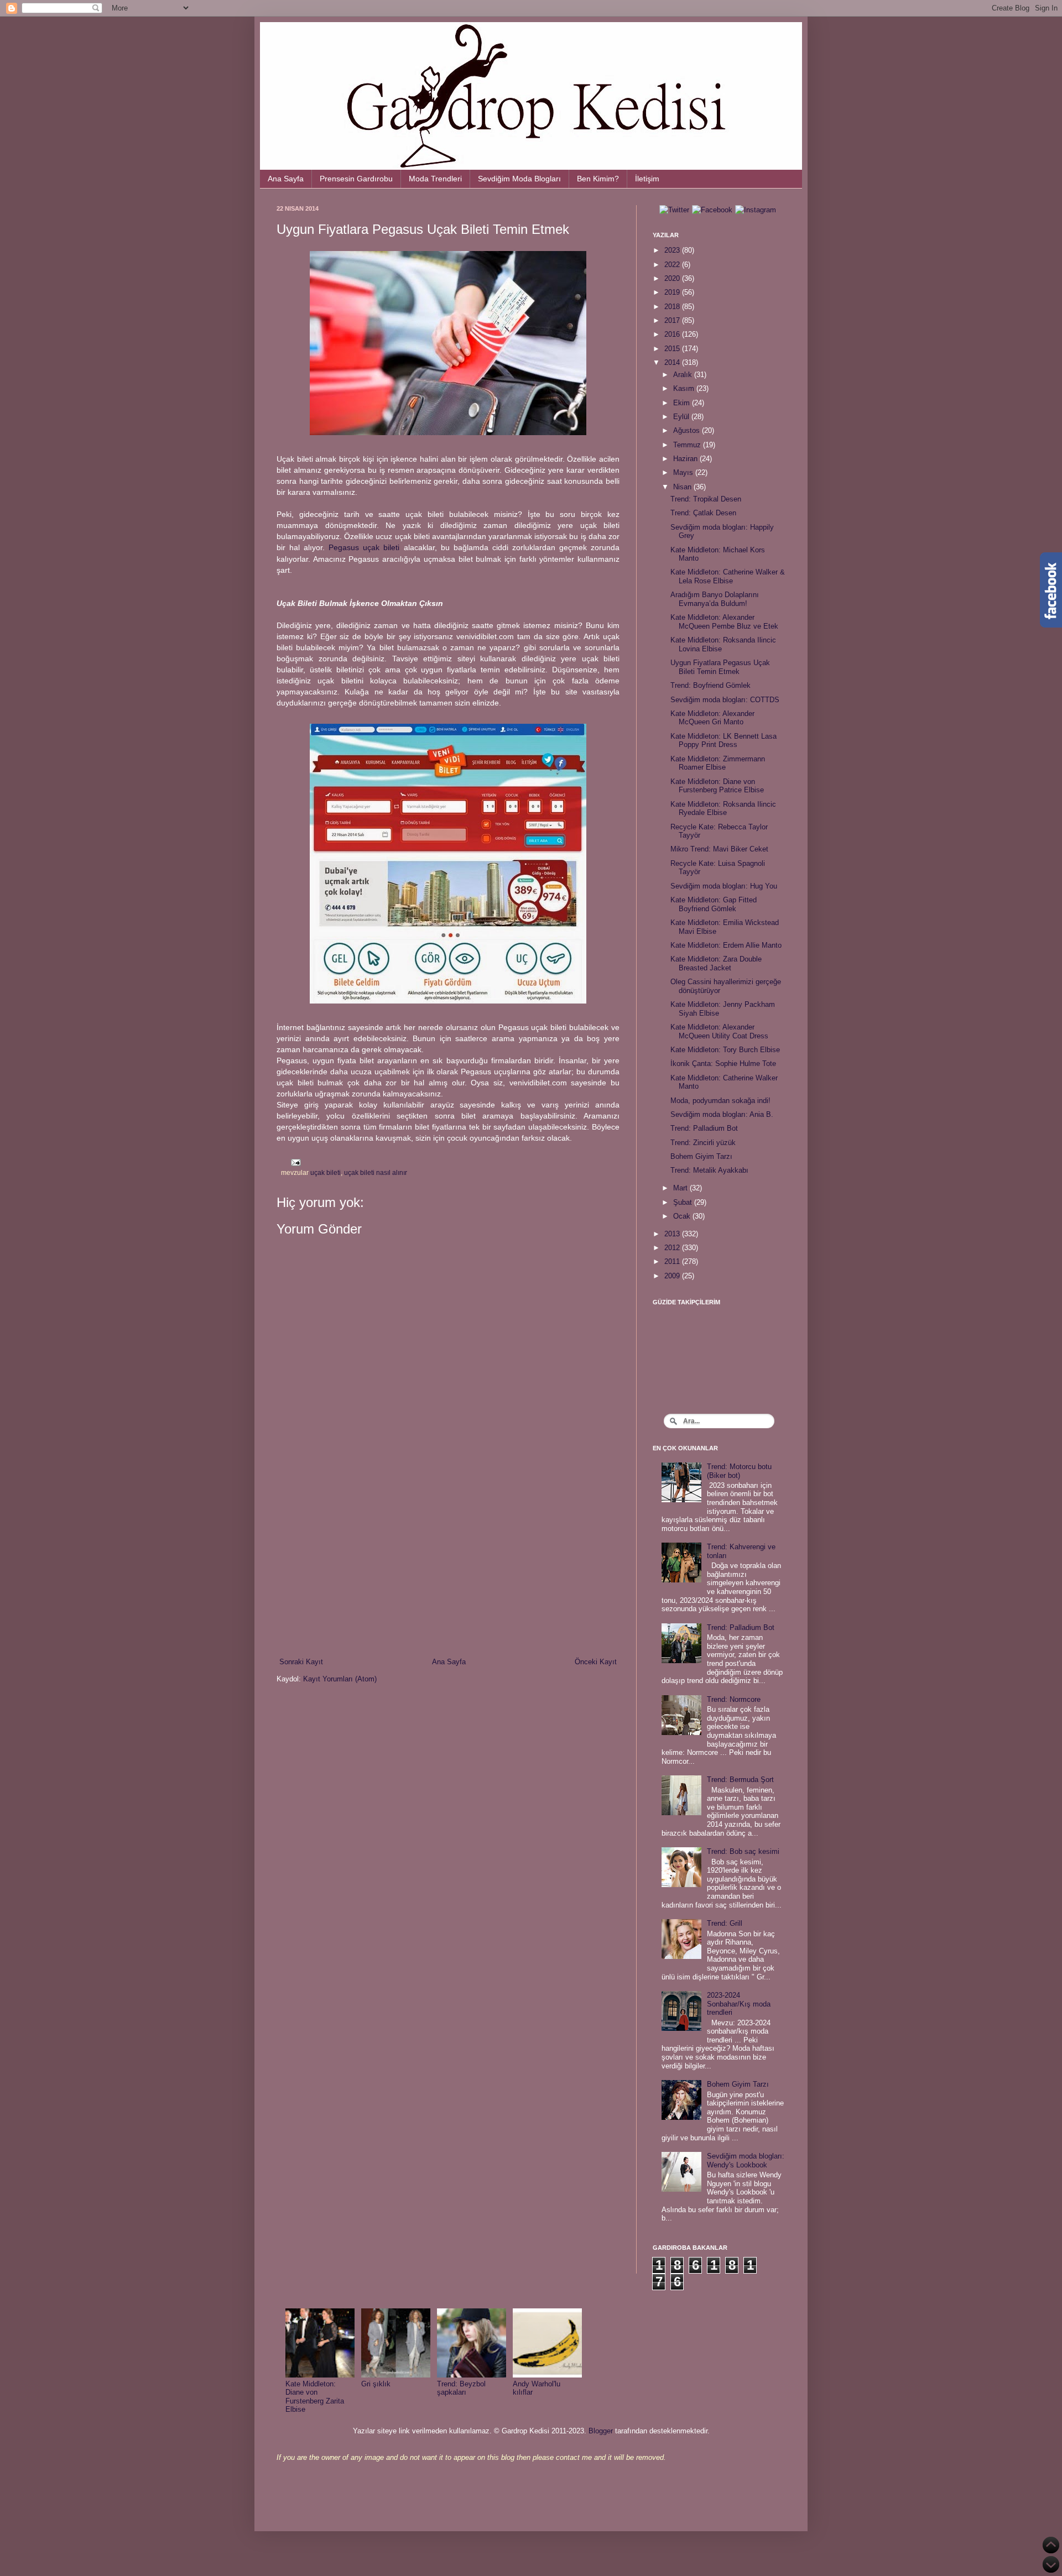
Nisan (683, 487)
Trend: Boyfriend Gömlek (710, 685)
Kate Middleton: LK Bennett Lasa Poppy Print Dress (723, 741)
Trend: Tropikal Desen (706, 499)
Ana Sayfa (286, 179)
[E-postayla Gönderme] (294, 1162)
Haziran (686, 459)
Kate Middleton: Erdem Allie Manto (726, 945)
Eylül (682, 417)
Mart (681, 1188)
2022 (673, 265)
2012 (673, 1248)
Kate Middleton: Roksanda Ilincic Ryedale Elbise (723, 809)
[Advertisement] (448, 1565)
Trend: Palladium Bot (704, 1128)
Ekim (683, 403)
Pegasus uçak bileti (364, 547)
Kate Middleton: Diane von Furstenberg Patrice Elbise (717, 786)
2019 (673, 292)
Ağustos (688, 430)
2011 (673, 1261)
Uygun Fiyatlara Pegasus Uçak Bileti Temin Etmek (720, 667)
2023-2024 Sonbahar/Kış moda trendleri (739, 2004)
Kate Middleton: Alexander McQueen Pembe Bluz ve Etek (724, 622)
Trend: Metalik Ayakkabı (709, 1170)
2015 (673, 349)
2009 (673, 1276)
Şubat (684, 1202)
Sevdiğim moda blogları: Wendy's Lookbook (746, 2160)
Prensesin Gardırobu (356, 179)
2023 (673, 250)
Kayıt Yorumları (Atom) (340, 1679)
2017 (673, 320)
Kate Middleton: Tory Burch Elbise (725, 1050)
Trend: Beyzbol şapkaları (461, 2388)
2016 (673, 334)
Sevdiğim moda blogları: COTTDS (725, 700)
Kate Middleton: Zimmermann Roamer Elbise (718, 763)
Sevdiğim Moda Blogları (519, 179)
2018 (673, 307)
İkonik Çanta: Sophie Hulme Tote (723, 1064)
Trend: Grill (725, 1923)
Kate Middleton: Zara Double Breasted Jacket (716, 963)
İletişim (647, 179)
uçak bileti (326, 1172)
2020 (673, 278)
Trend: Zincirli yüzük (703, 1143)
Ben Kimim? (598, 179)
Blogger (601, 2431)
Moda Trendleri (435, 179)
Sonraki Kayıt (301, 1662)
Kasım (685, 388)
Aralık (684, 375)
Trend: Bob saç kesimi (743, 1851)
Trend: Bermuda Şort (740, 1780)
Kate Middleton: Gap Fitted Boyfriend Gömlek (714, 904)
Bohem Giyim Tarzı (701, 1156)
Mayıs (684, 472)
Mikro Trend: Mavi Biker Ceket (719, 849)
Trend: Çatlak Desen (703, 513)
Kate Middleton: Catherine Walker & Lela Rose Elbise (728, 576)
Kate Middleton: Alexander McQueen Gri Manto (712, 718)
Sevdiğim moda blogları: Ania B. (722, 1114)
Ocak (683, 1216)
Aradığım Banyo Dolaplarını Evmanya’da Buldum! (715, 599)
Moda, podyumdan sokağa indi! (720, 1101)
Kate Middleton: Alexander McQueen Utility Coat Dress (719, 1031)
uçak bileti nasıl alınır (376, 1172)
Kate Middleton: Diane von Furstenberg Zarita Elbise (315, 2397)
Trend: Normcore (734, 1699)
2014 (673, 362)
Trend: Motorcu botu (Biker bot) (739, 1471)
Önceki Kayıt (596, 1662)
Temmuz (688, 445)
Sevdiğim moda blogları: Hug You (724, 886)
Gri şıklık (376, 2384)
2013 (673, 1234)
